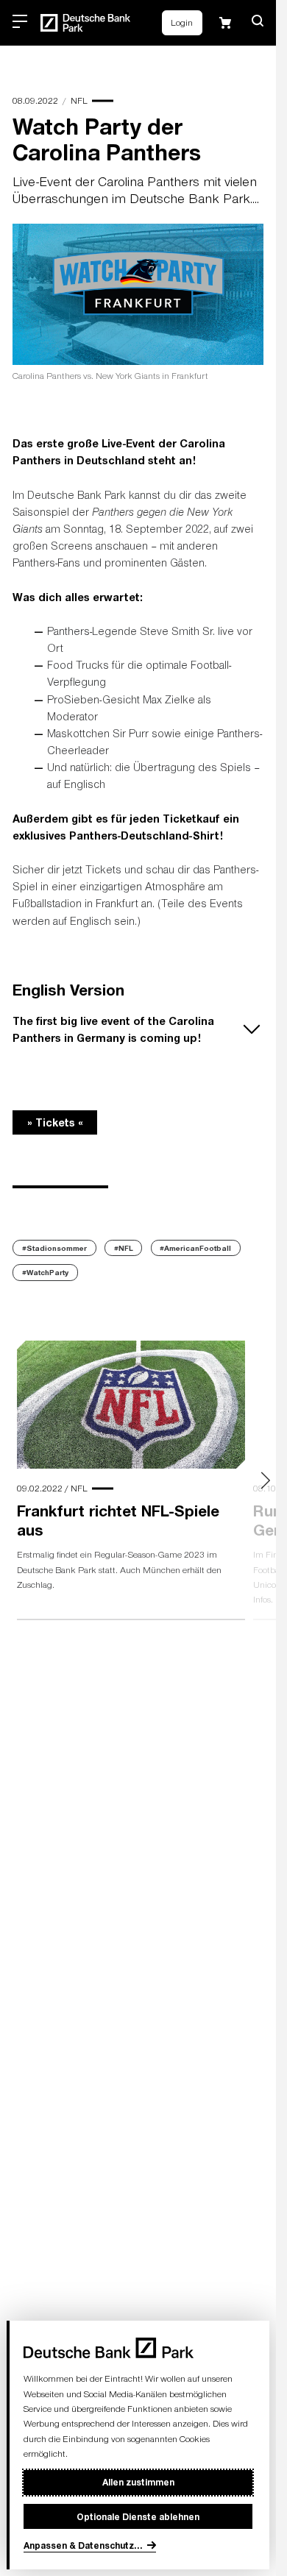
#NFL (124, 1248)
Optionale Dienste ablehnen (138, 2516)
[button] (258, 21)
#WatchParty (45, 1272)
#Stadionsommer (54, 1248)
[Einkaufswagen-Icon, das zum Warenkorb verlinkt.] (225, 23)
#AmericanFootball (195, 1248)
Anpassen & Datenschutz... (83, 2545)
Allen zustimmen (138, 2482)
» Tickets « (55, 1122)
